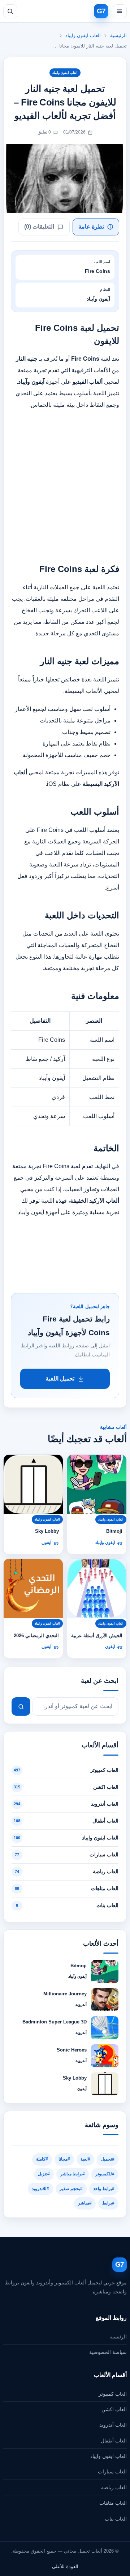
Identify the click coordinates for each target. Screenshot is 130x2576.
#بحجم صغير (71, 2189)
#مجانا (64, 2159)
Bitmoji (114, 1531)
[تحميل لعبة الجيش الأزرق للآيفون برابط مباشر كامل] (97, 1588)
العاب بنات (116, 2519)
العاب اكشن (114, 2409)
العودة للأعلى (65, 2566)
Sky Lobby (47, 1531)
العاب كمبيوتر (113, 2394)
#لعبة (85, 2159)
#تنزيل (44, 2174)
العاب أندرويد (113, 2425)
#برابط (108, 2203)
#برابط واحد (104, 2189)
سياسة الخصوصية (108, 2352)
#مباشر (85, 2203)
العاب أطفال (114, 2441)
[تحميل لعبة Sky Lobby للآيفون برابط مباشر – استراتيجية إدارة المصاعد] (33, 1484)
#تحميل (108, 2159)
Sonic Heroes (72, 2050)
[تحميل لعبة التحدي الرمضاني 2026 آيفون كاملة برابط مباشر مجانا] (33, 1588)
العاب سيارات (112, 2472)
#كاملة (42, 2159)
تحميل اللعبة (60, 1379)
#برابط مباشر (73, 2174)
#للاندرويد (40, 2189)
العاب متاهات (113, 2503)
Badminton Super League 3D (55, 2022)
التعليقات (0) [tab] (39, 227)
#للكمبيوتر (105, 2174)
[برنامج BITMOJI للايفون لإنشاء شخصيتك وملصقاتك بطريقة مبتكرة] (97, 1484)
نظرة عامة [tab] (91, 227)
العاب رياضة (114, 2487)
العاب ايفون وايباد (83, 35)
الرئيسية (118, 35)
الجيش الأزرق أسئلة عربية (97, 1636)
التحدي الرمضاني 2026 (36, 1636)
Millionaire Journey (65, 1994)
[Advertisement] (65, 482)
